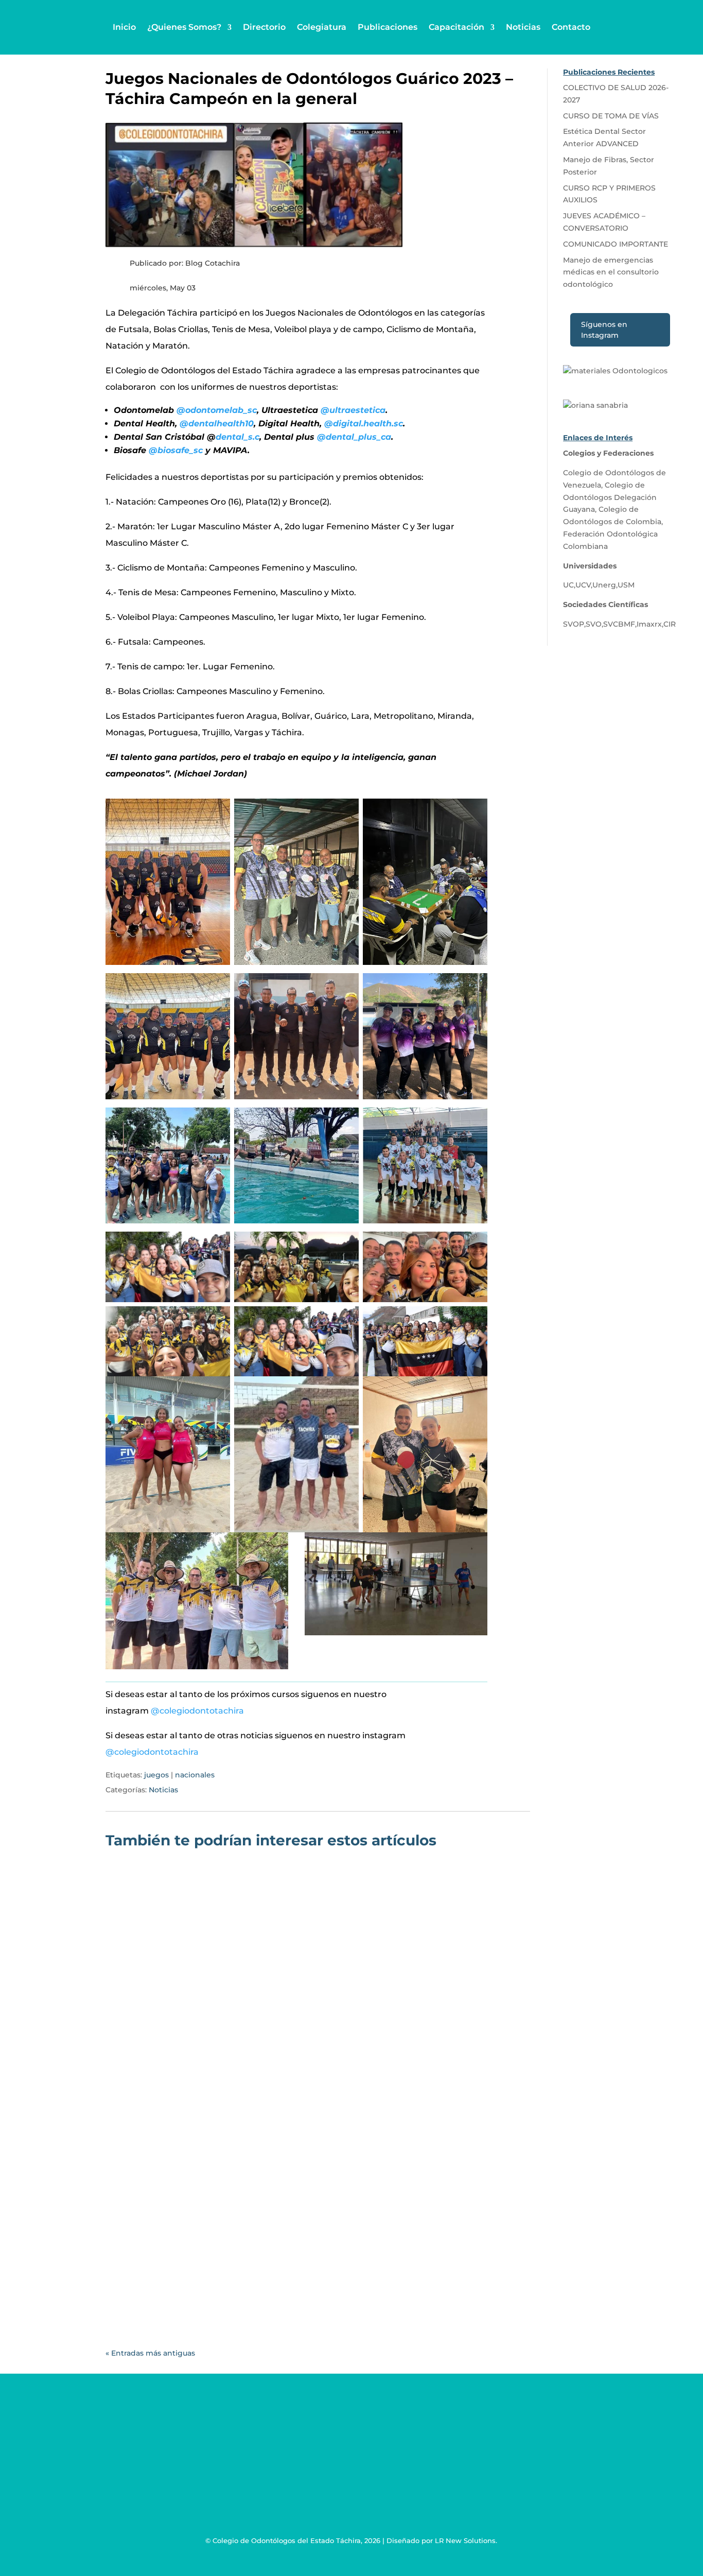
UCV (583, 585)
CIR (670, 624)
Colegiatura (322, 27)
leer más (134, 2164)
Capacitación (456, 27)
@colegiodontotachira (197, 1711)
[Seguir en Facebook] (403, 2456)
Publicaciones (388, 27)
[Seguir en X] (424, 2456)
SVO (594, 624)
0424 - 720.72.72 (126, 2468)
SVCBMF (619, 624)
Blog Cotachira (158, 2124)
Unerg (604, 585)
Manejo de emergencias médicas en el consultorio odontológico (611, 272)
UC (568, 585)
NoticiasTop (297, 2124)
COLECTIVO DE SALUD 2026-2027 (195, 2109)
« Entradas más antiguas (150, 2353)
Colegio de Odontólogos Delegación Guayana (610, 497)
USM (626, 585)
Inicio (124, 27)
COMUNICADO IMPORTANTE (616, 244)
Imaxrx (649, 624)
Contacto (571, 27)
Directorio (264, 27)
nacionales (195, 1775)
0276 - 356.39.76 (126, 2449)
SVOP (574, 624)
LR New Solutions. (466, 2540)
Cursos (253, 2260)
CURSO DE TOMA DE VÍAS (177, 2244)
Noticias (523, 27)
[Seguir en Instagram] (445, 2456)
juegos (156, 1775)
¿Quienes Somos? (184, 27)
